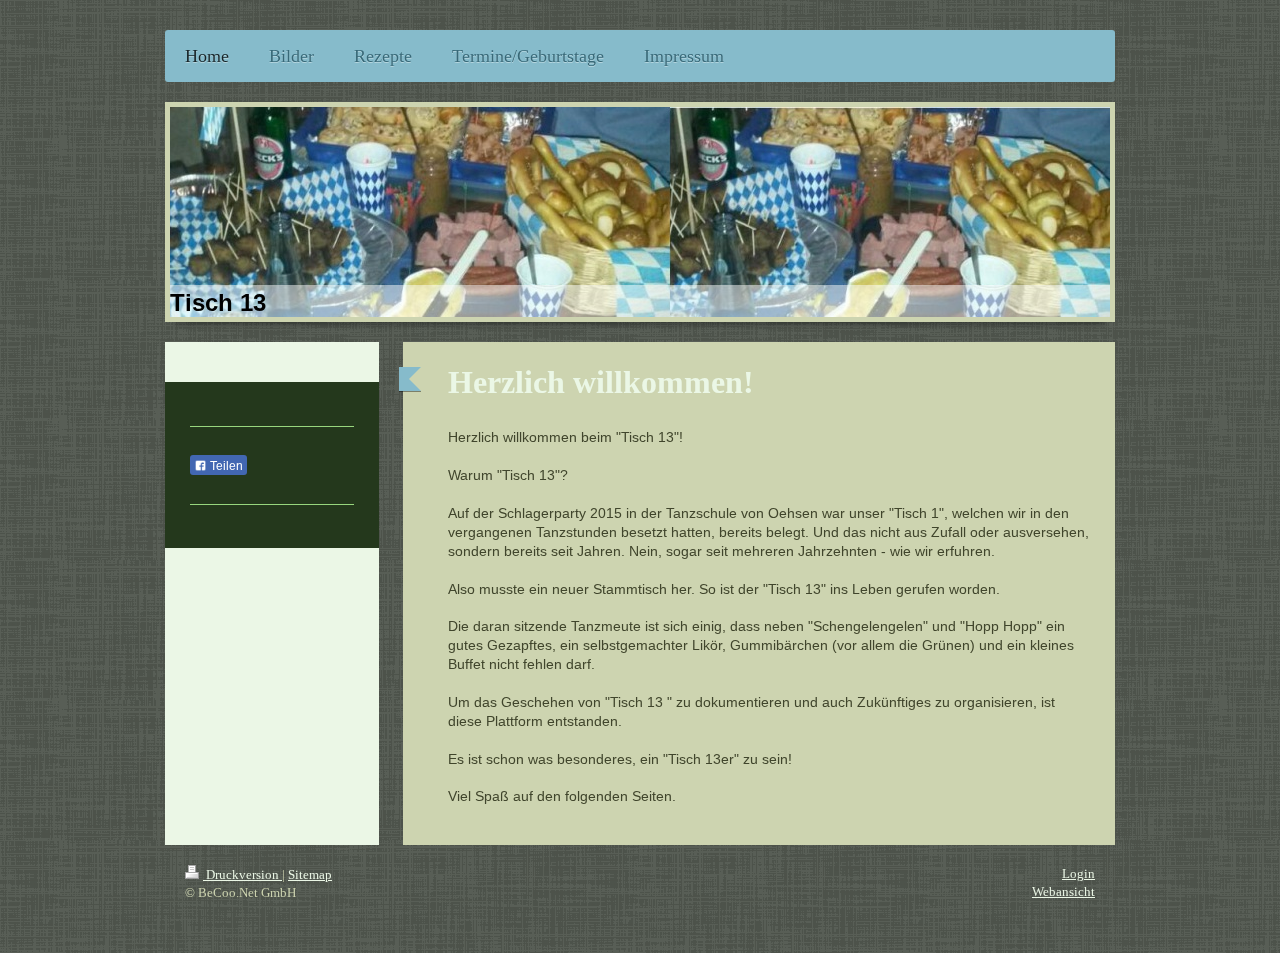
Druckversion (242, 874)
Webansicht (1063, 891)
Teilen (225, 466)
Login (1078, 873)
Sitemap (310, 874)
